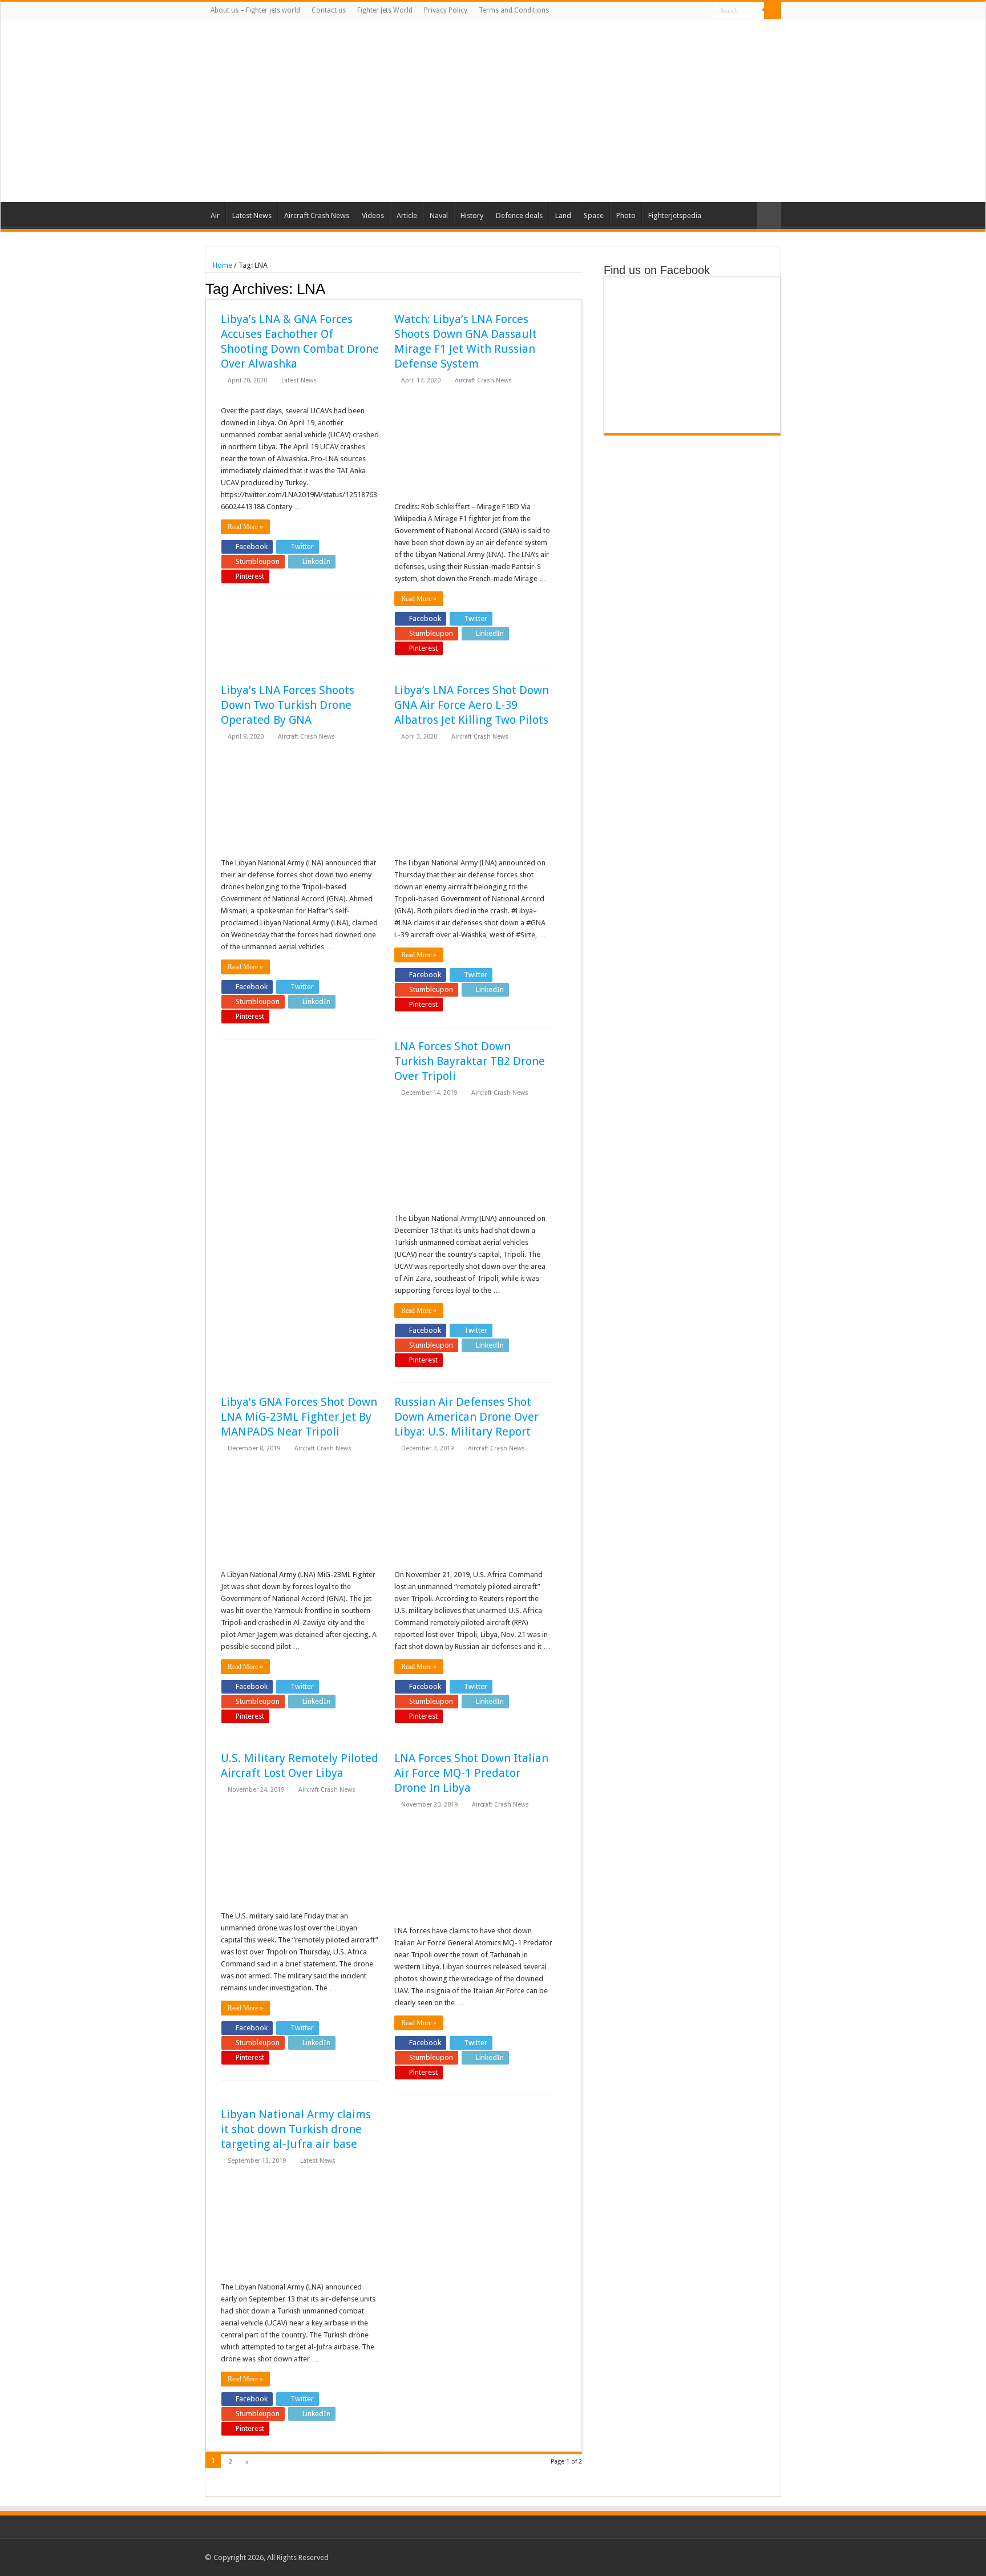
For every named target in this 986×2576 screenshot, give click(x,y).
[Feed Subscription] (579, 288)
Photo (626, 215)
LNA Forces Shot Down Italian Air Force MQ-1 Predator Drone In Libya (471, 1773)
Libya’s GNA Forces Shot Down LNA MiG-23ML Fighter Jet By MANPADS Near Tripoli (299, 1417)
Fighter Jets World (385, 10)
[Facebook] (661, 11)
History (472, 215)
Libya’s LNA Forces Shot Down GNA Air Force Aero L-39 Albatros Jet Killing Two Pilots (472, 705)
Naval (439, 215)
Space (594, 215)
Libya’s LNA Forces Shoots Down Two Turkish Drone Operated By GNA (288, 705)
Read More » (245, 527)
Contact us (329, 10)
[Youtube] (694, 11)
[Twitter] (672, 11)
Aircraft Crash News (317, 215)
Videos (373, 215)
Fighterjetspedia (675, 215)
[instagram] (704, 11)
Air (215, 215)
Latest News (252, 215)
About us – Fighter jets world (255, 10)
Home (222, 265)
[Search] (773, 10)
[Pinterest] (683, 11)
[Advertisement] (565, 111)
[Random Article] (769, 215)
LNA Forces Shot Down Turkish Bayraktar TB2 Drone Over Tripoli (470, 1061)
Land (563, 215)
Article (407, 215)
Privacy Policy (446, 10)
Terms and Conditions (514, 10)
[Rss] (650, 11)
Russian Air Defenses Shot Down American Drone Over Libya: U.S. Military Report (466, 1417)
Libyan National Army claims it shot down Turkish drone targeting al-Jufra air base (296, 2129)
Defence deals (519, 215)
